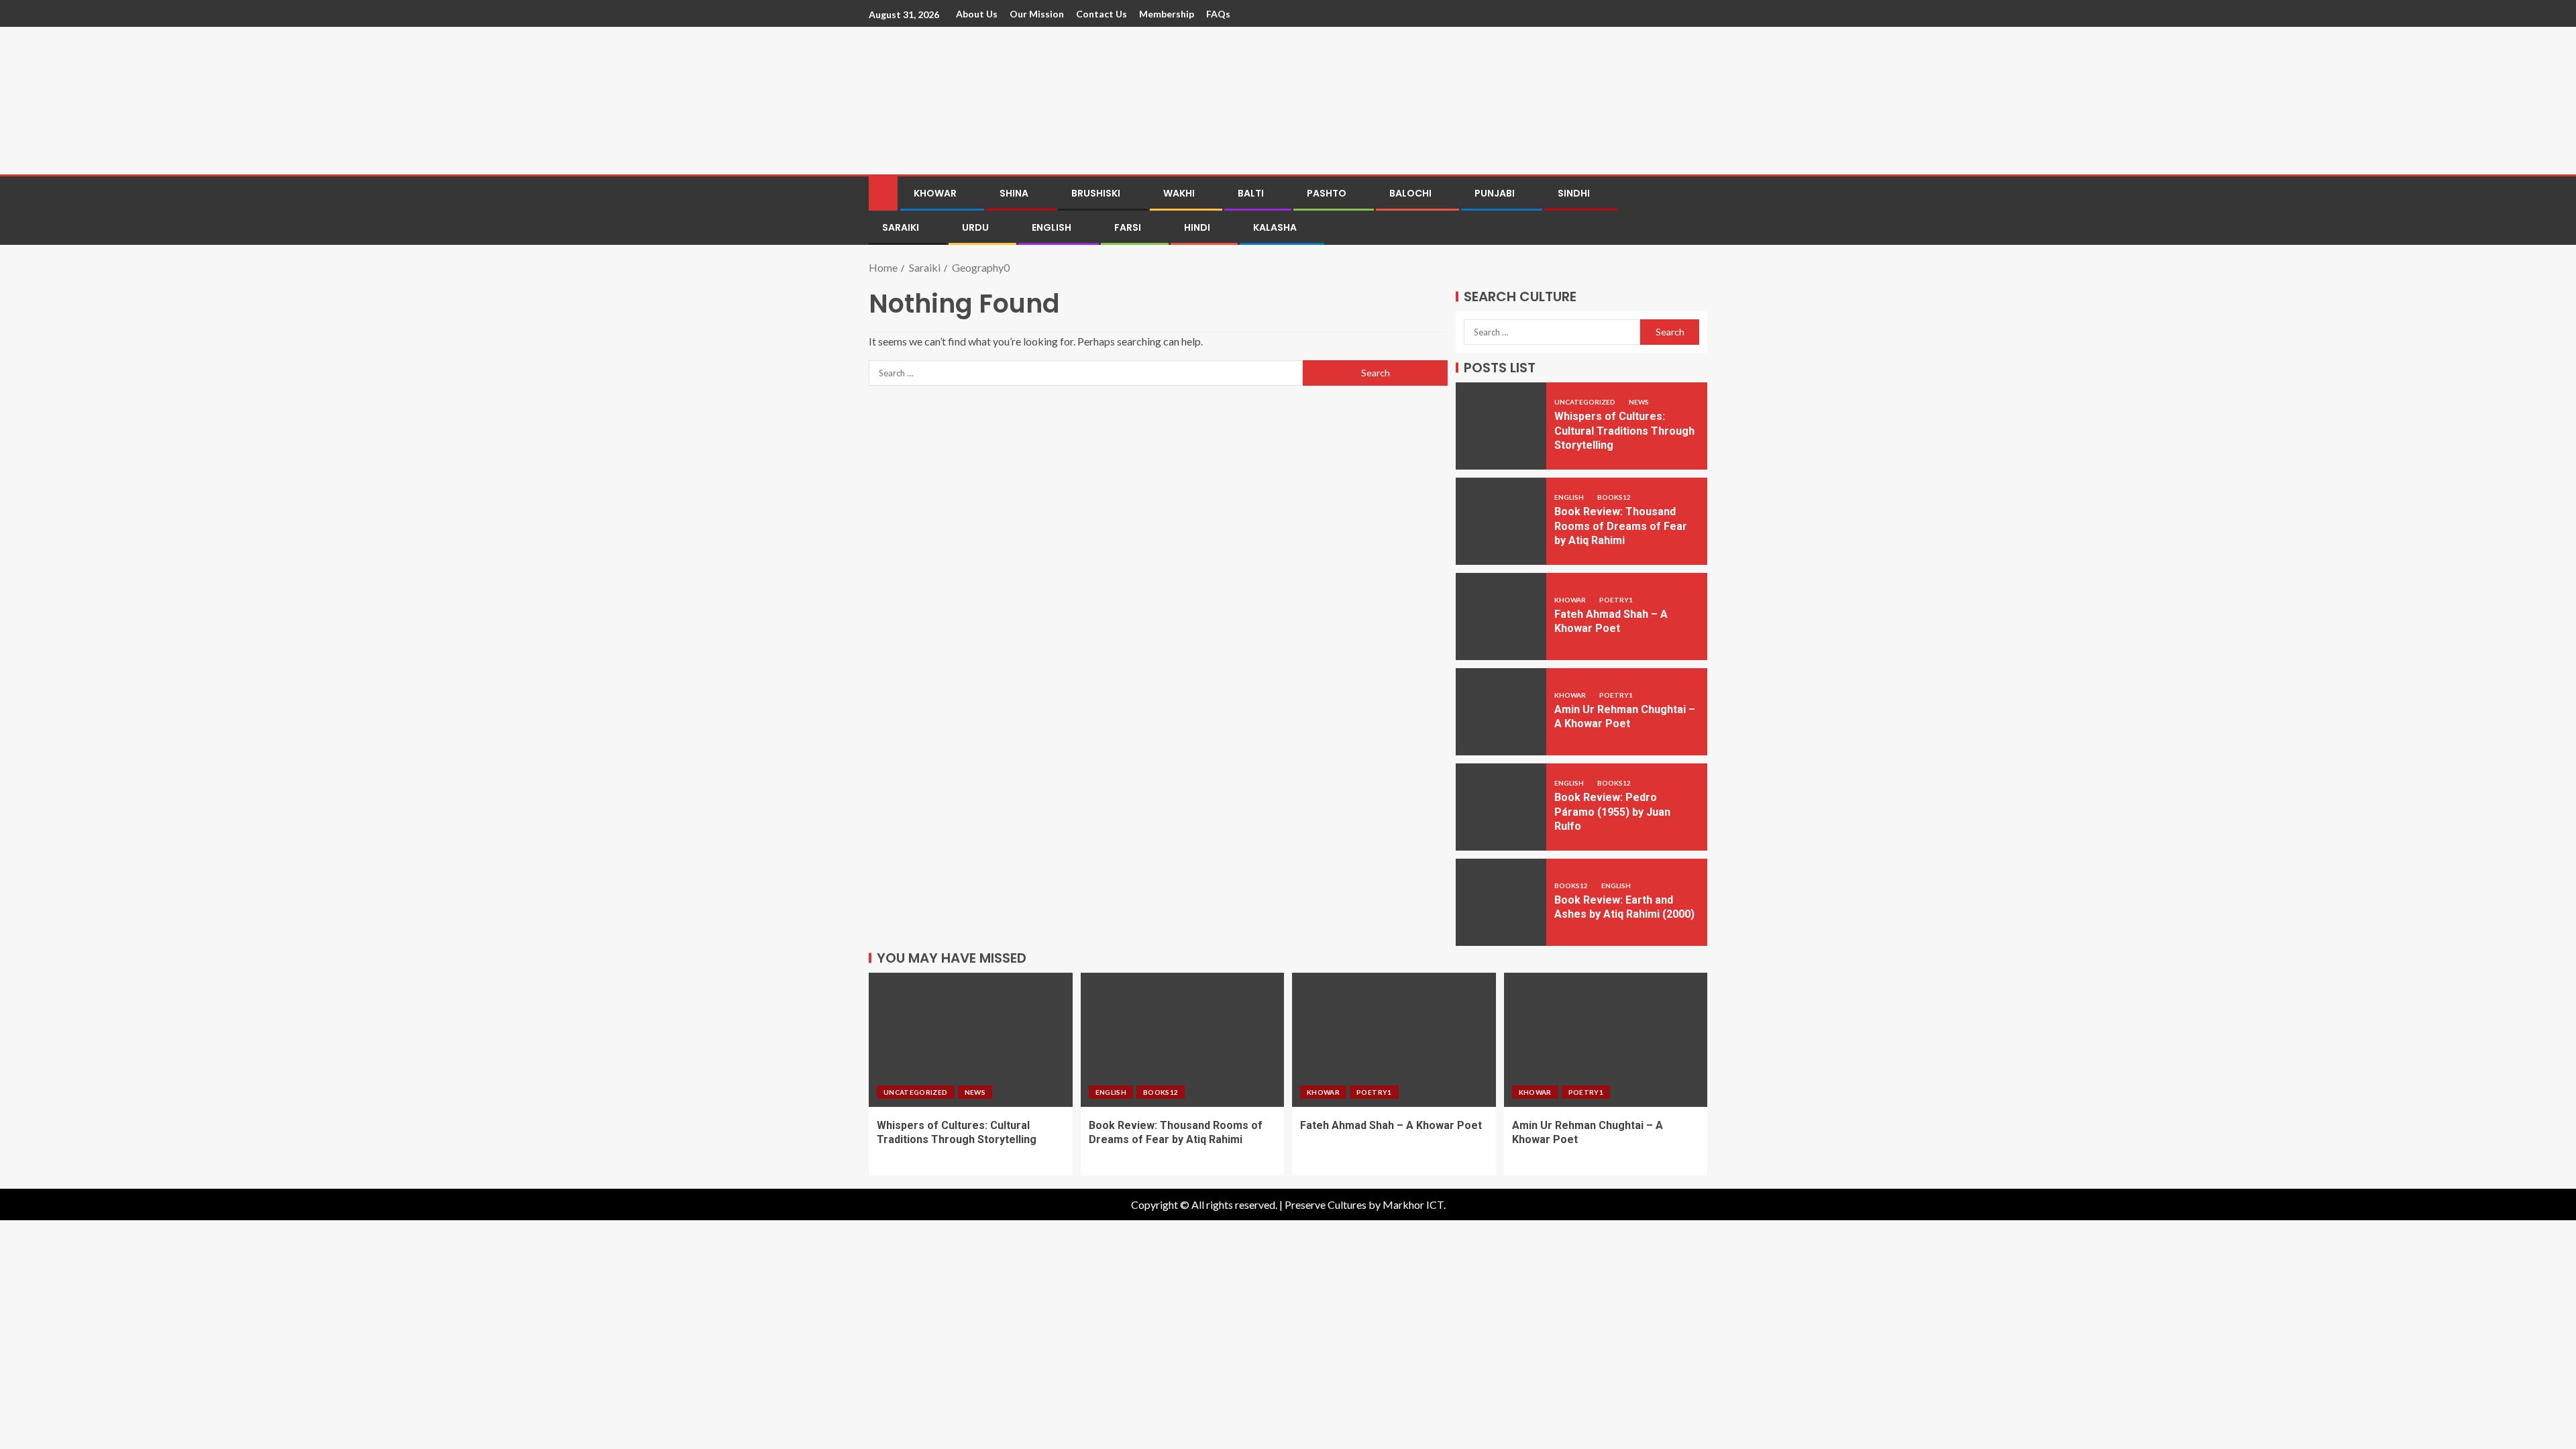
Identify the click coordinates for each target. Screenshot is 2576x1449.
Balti (1251, 193)
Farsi (1128, 227)
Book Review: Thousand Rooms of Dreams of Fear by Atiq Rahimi (1621, 526)
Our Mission (1037, 14)
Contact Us (1102, 14)
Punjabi (1495, 193)
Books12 (1614, 497)
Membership (1167, 14)
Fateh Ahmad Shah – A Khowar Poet (1391, 1125)
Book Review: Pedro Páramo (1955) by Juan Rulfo (1612, 812)
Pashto (1327, 193)
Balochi (1410, 193)
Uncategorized (1586, 402)
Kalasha (1275, 227)
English (1052, 227)
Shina (1014, 193)
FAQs (1218, 14)
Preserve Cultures (1326, 1204)
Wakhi (1179, 193)
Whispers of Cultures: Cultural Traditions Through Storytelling (1624, 431)
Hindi (1197, 227)
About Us (977, 14)
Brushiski (1096, 193)
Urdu (975, 227)
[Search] (1696, 211)
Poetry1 (1616, 600)
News (1639, 402)
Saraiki (901, 227)
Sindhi (1574, 193)
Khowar (935, 193)
